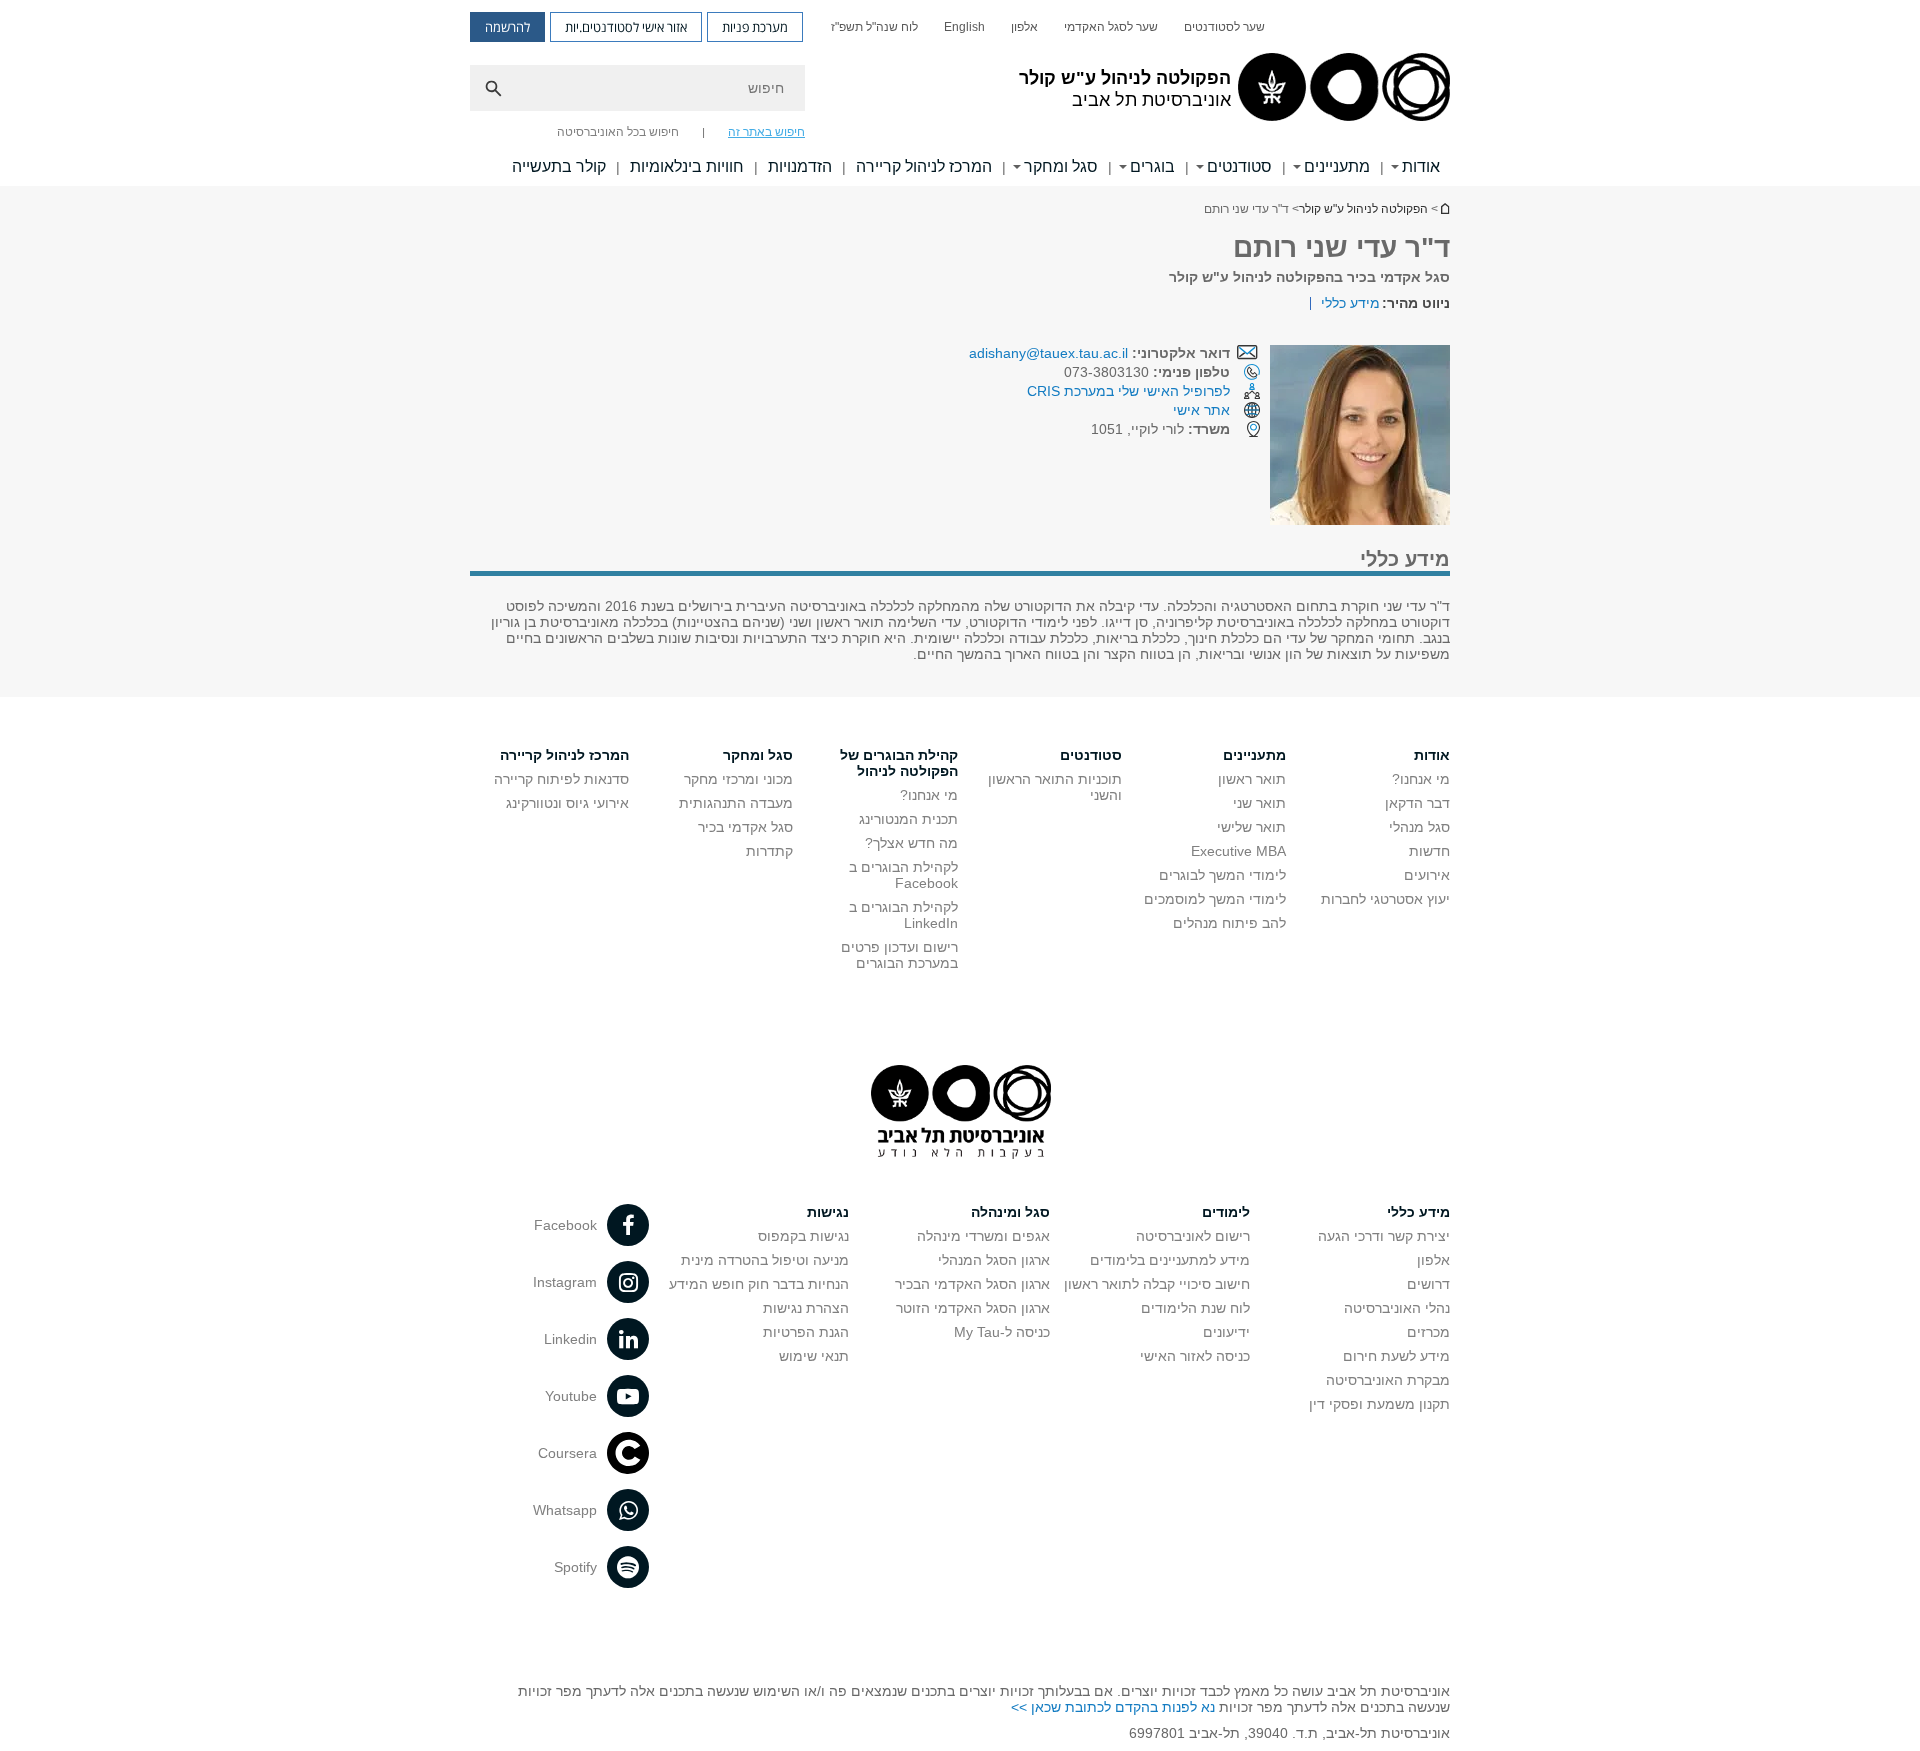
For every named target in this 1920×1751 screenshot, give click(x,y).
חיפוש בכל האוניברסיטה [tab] (618, 132)
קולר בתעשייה (559, 166)
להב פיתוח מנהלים (1229, 923)
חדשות (1429, 851)
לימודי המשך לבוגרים (1222, 875)
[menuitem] (1224, 27)
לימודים (1226, 1212)
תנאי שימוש (814, 1356)
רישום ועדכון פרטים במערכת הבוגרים (899, 955)
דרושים (1428, 1284)
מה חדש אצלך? (911, 843)
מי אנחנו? (1421, 779)
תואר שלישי (1251, 827)
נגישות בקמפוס (803, 1236)
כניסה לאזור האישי (1195, 1356)
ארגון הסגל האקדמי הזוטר (973, 1308)
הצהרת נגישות (806, 1308)
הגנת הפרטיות (806, 1332)
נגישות (828, 1212)
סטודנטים (1239, 166)
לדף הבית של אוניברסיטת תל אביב (1444, 208)
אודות (1421, 166)
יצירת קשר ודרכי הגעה (1384, 1236)
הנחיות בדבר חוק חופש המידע (759, 1284)
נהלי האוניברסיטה (1397, 1308)
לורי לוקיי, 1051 (1160, 429)
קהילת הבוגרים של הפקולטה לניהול (899, 763)
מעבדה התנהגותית (736, 803)
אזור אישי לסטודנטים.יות (626, 27)
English (964, 27)
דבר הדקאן (1417, 803)
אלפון (1024, 27)
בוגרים (1152, 166)
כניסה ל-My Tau (1002, 1332)
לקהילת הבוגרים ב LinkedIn (903, 915)
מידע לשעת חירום (1396, 1356)
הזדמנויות (800, 166)
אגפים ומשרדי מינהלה (983, 1236)
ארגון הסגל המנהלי (994, 1260)
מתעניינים (1337, 166)
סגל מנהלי (1419, 827)
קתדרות (769, 851)
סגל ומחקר (1061, 166)
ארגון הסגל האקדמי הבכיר (972, 1284)
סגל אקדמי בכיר (745, 827)
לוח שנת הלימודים (1195, 1308)
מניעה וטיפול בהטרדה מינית (765, 1260)
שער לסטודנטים (1224, 27)
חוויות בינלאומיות (687, 166)
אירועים (1427, 875)
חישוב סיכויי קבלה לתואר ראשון (1157, 1284)
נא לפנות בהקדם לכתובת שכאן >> (1113, 1707)
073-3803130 (1147, 372)
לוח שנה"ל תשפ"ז (874, 27)
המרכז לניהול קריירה (924, 166)
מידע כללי (1350, 303)
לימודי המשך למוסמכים (1215, 899)
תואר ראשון (1252, 779)
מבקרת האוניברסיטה (1388, 1380)
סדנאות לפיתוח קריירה (561, 779)
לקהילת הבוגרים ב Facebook (903, 875)
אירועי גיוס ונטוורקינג (567, 803)
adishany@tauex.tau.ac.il (1048, 353)
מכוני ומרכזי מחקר (738, 779)
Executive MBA (1238, 851)
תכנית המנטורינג (908, 819)
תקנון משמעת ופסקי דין (1379, 1404)
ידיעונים (1226, 1332)
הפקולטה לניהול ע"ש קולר (1363, 209)
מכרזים (1428, 1332)
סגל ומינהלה (1010, 1212)
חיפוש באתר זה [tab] (766, 132)
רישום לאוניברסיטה (1193, 1236)
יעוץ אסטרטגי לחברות (1385, 899)
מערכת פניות (755, 27)
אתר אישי (1201, 410)
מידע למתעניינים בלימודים (1170, 1260)
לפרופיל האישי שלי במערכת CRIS (1128, 391)
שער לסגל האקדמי (1111, 27)
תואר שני (1259, 803)
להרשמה (507, 27)
